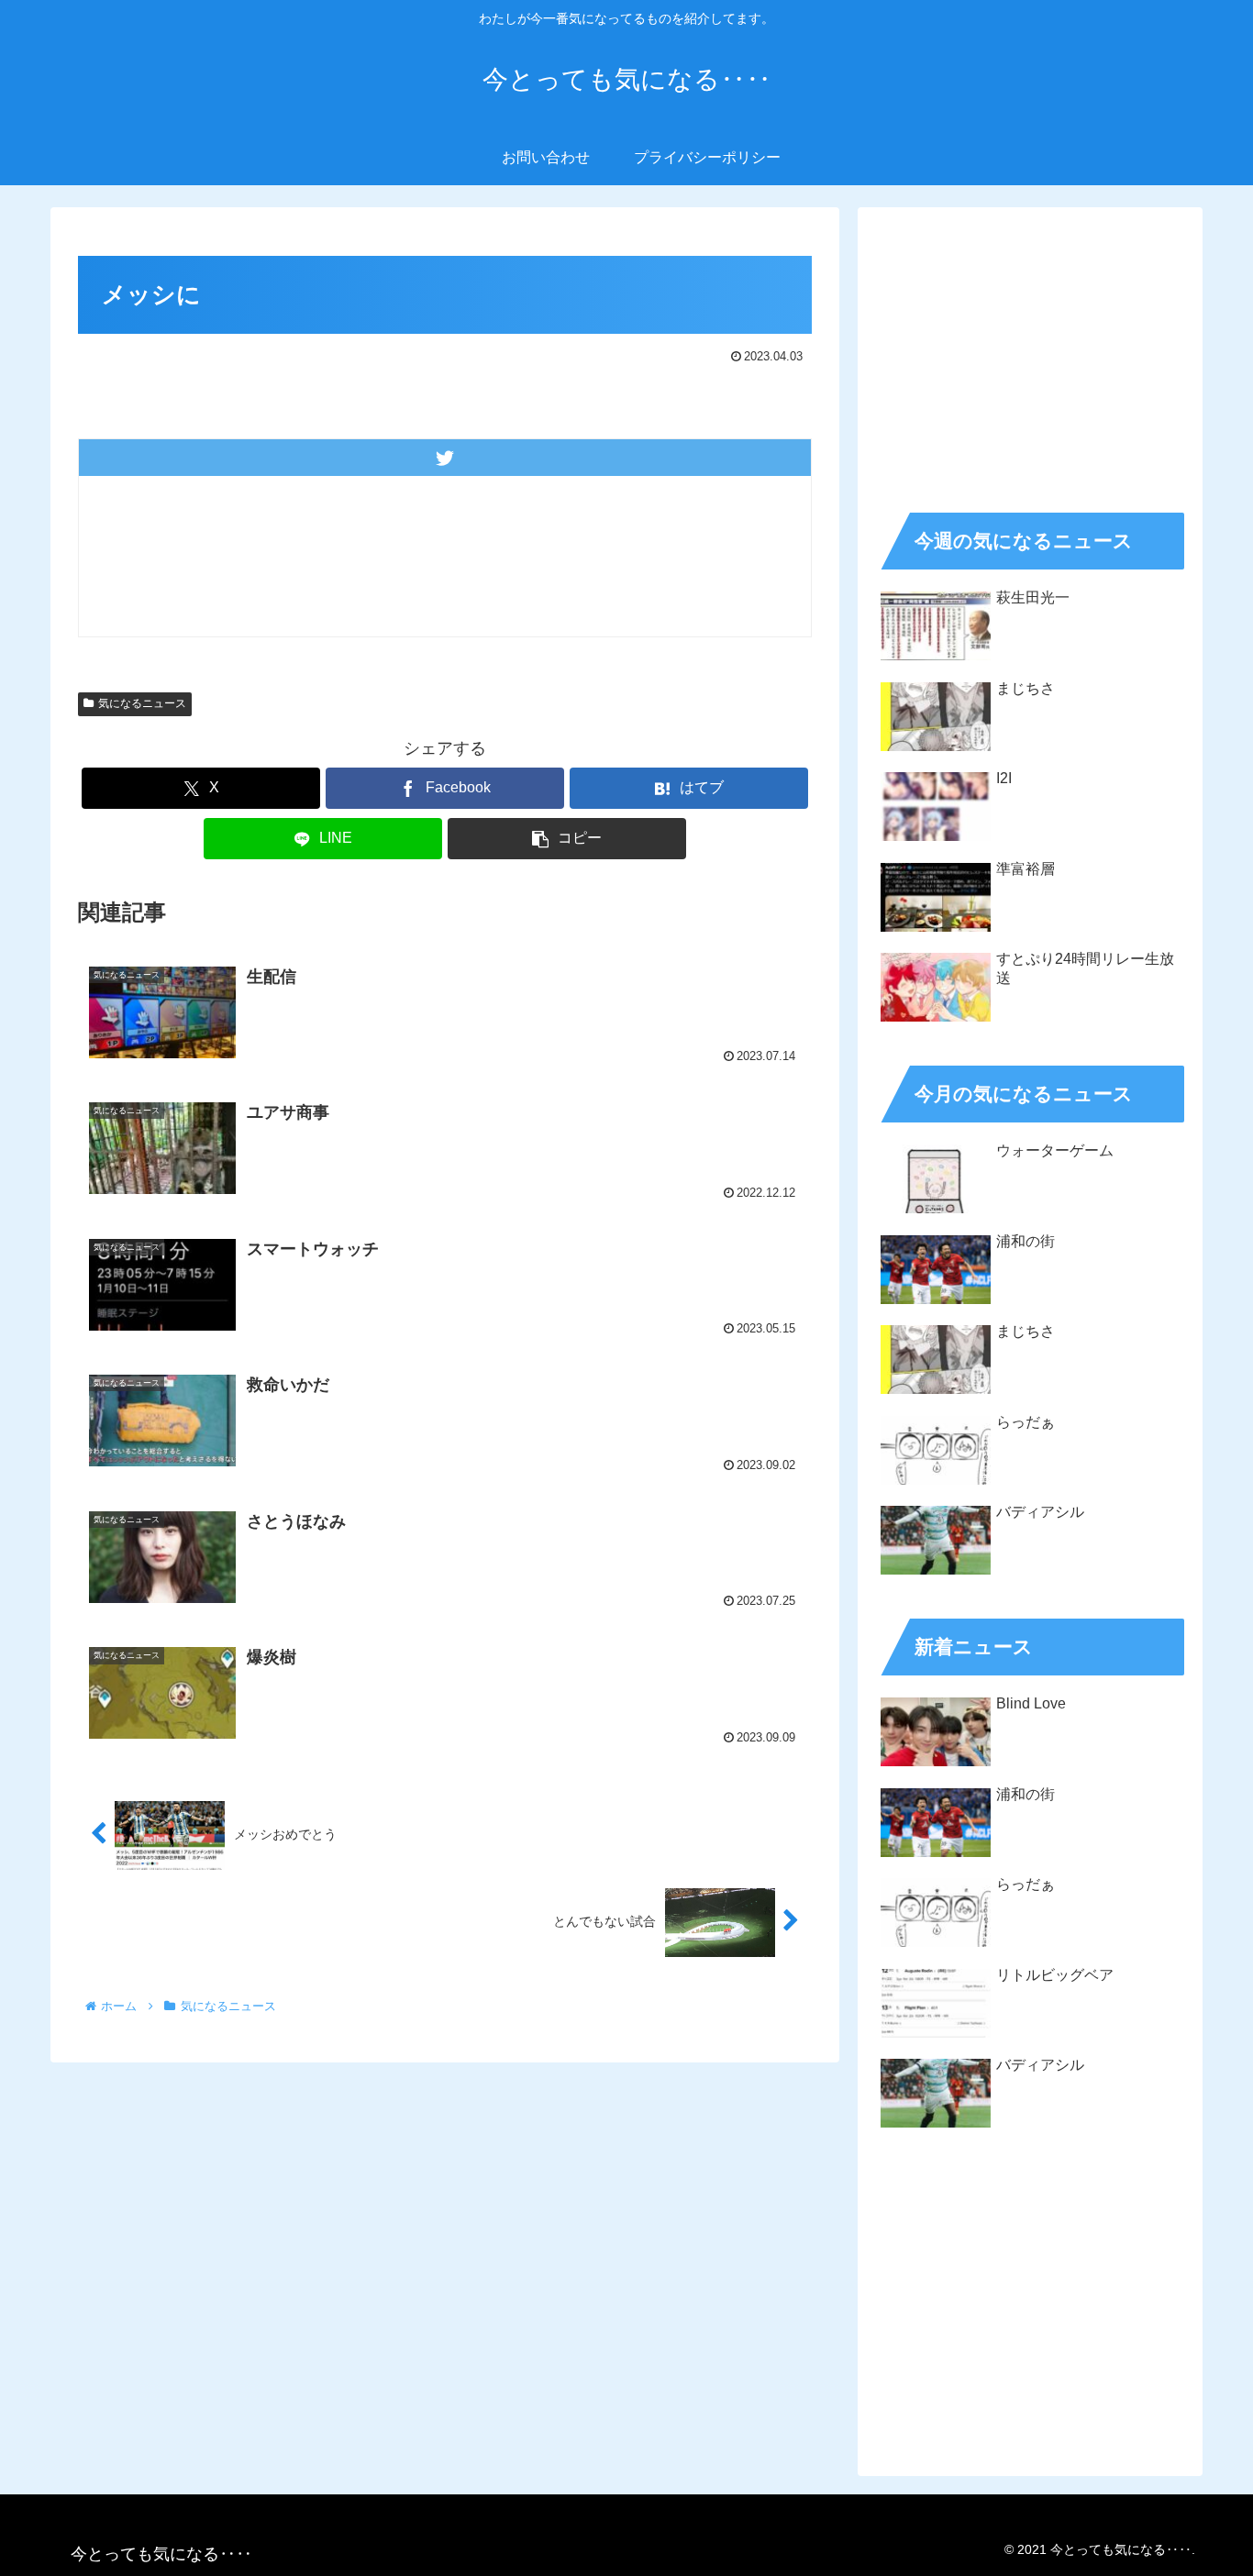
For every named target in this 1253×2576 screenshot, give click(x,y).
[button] (567, 839)
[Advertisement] (1030, 354)
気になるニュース (142, 703)
